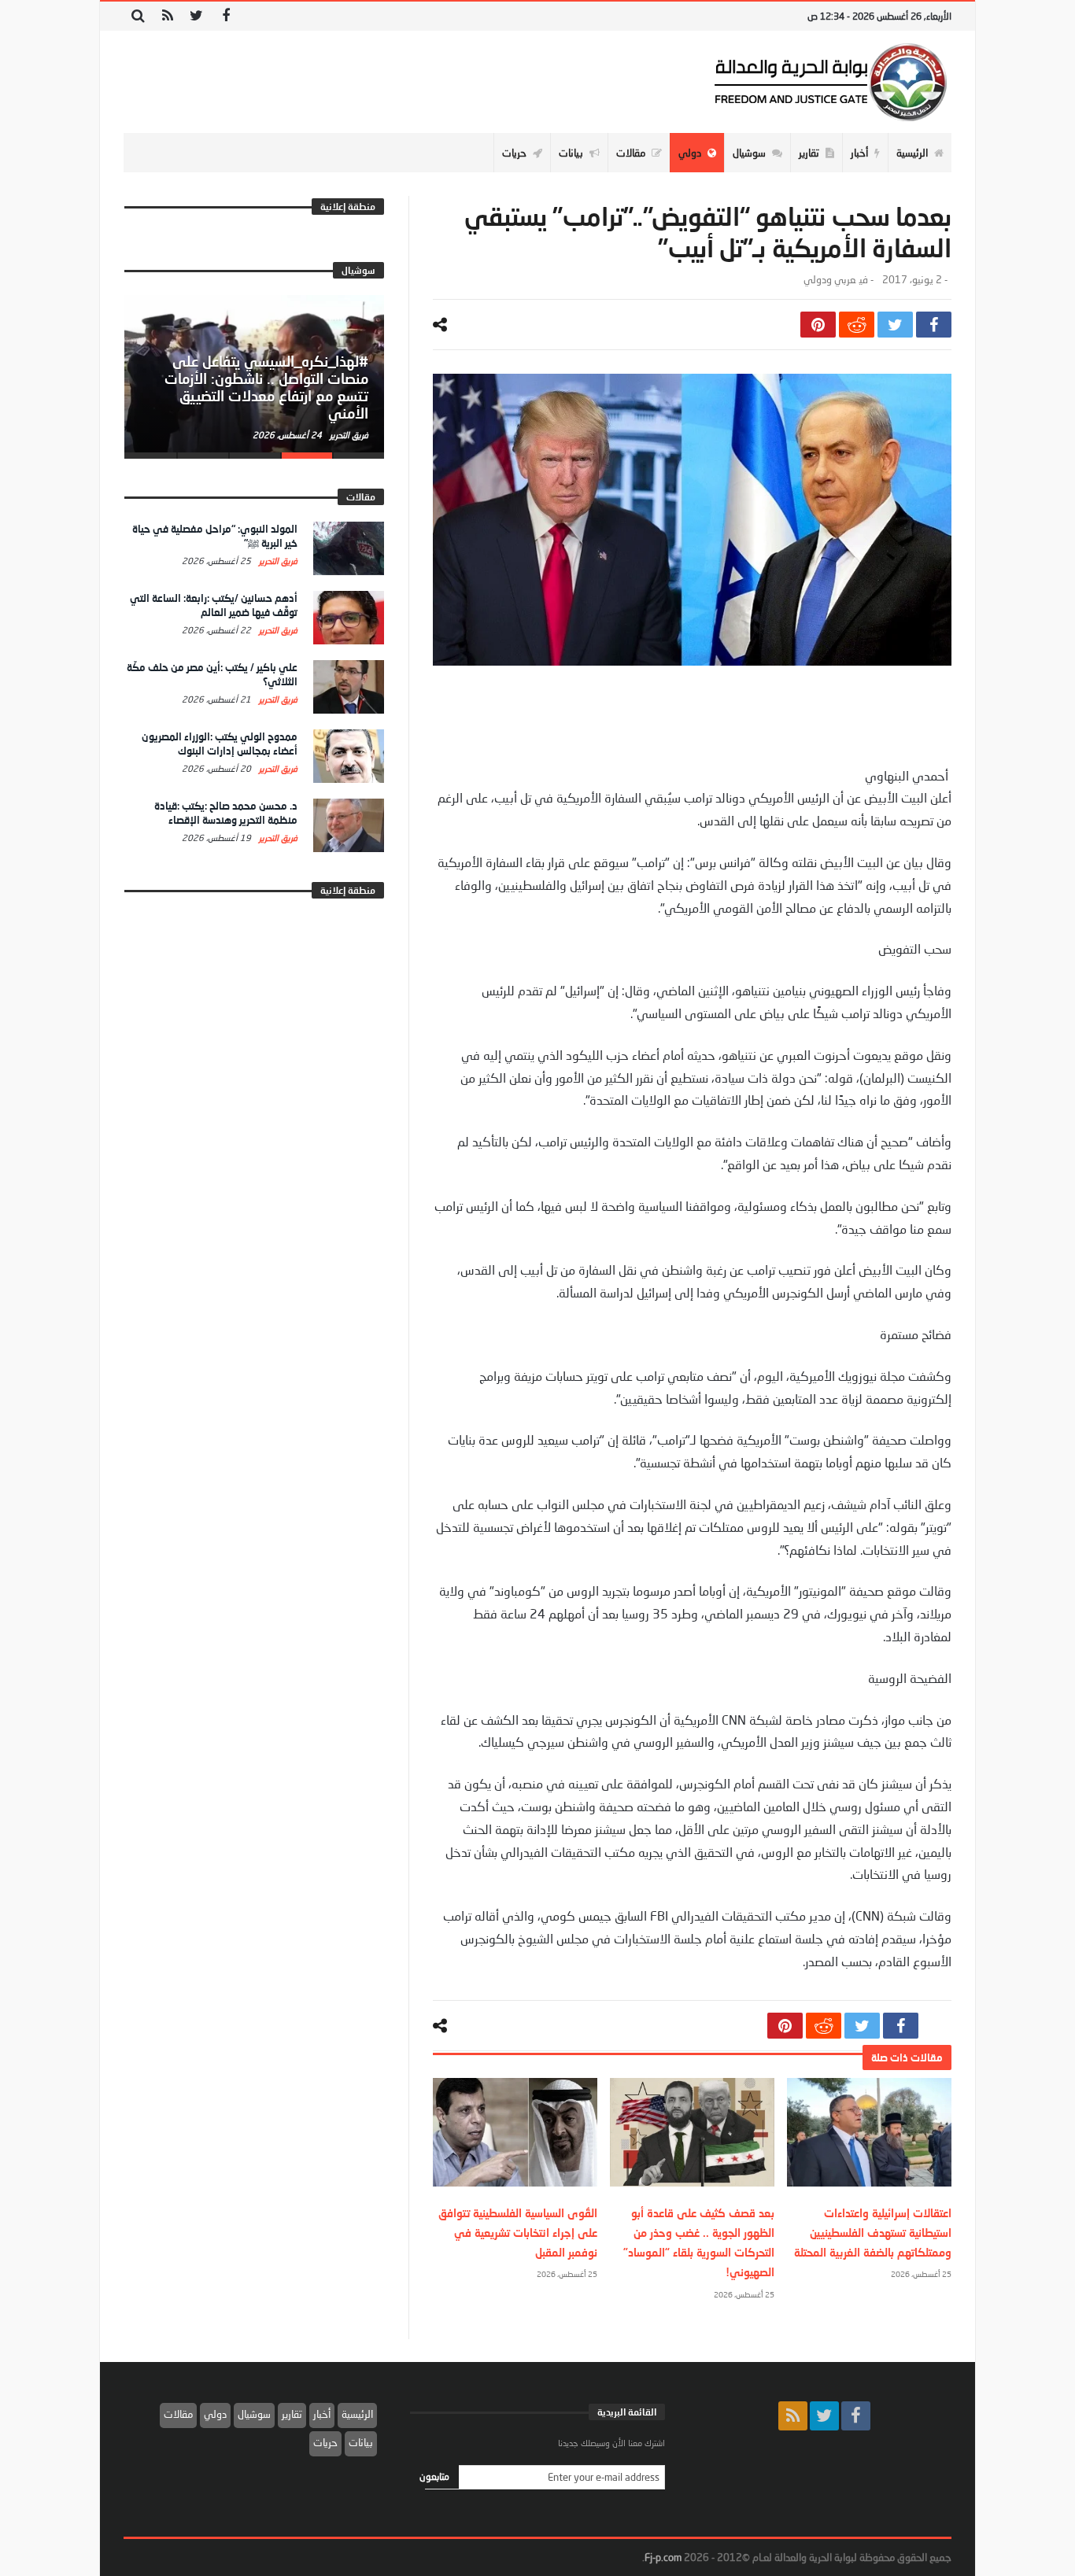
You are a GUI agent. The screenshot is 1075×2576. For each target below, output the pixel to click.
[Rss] (167, 16)
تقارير (292, 2414)
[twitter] (895, 325)
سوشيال (254, 2414)
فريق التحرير (348, 435)
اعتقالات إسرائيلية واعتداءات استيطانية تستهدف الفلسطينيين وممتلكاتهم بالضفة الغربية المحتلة (873, 2233)
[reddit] (857, 325)
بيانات (361, 2442)
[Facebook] (225, 16)
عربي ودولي (829, 280)
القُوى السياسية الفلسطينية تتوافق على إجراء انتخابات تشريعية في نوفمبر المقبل (518, 2233)
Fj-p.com (663, 2557)
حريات (325, 2442)
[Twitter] (196, 16)
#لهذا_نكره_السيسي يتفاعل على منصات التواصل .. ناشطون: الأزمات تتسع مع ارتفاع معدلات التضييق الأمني (266, 387)
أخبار (322, 2414)
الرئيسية (357, 2414)
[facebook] (934, 325)
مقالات (178, 2414)
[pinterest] (818, 325)
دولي (215, 2414)
